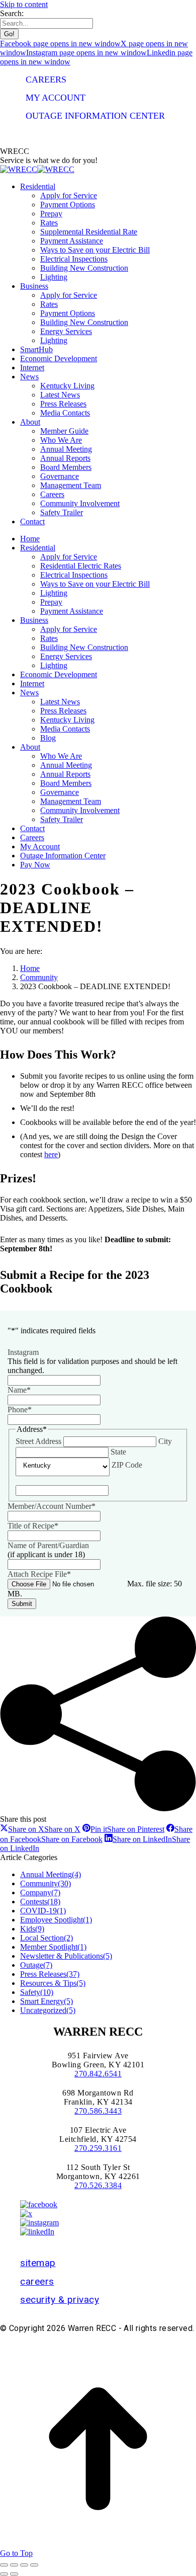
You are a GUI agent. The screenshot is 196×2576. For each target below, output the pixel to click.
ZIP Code (127, 1465)
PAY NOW (45, 134)
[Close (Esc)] (4, 2565)
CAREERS (46, 79)
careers (37, 2281)
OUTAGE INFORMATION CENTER (95, 116)
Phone (20, 1410)
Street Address (38, 1441)
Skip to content (24, 4)
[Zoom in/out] (34, 2565)
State (118, 1452)
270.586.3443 (98, 2111)
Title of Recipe (33, 1526)
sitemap (38, 2263)
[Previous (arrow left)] (4, 2574)
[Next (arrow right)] (14, 2574)
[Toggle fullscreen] (24, 2565)
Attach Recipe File (39, 1574)
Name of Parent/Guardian (48, 1545)
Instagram (23, 1352)
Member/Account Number (52, 1506)
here (51, 1154)
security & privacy (60, 2300)
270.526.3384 (98, 2185)
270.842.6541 (98, 2074)
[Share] (14, 2565)
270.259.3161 (98, 2148)
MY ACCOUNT (56, 98)
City (165, 1441)
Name (19, 1390)
